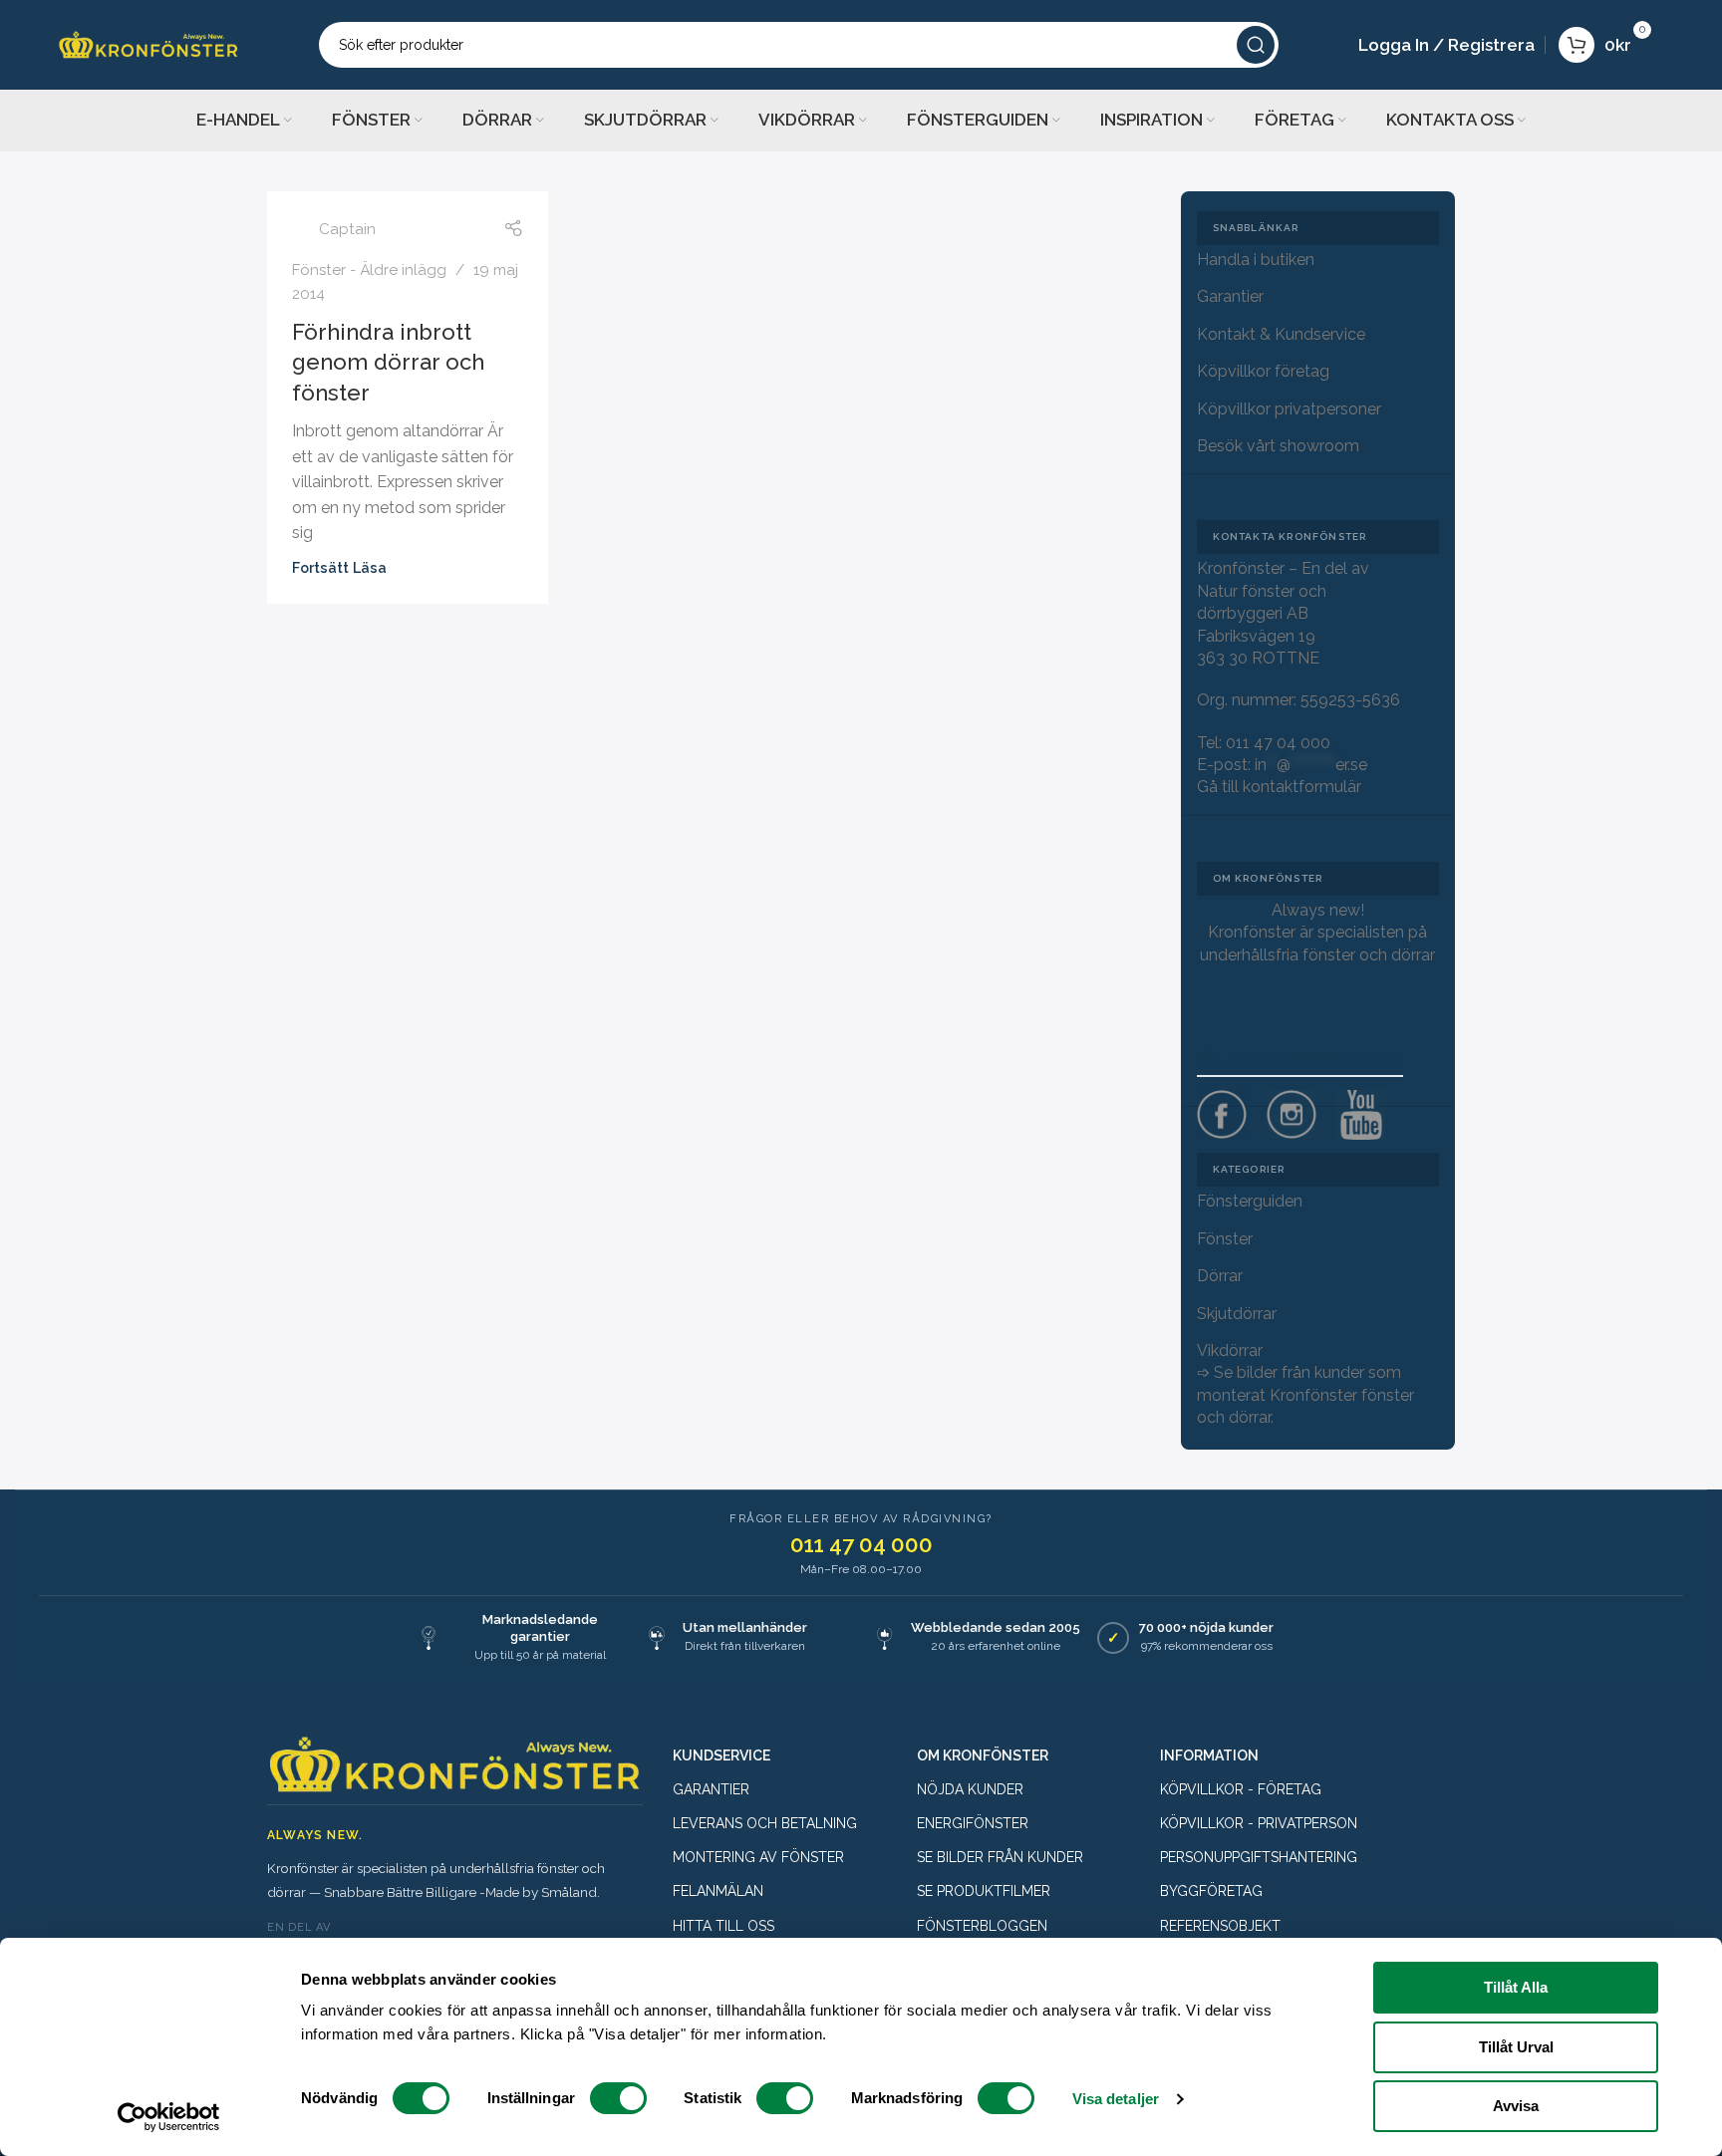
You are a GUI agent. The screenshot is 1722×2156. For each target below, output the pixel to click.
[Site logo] (148, 43)
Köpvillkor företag (1263, 371)
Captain (347, 229)
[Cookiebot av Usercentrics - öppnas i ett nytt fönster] (169, 2117)
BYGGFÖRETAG (1211, 1891)
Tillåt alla (1516, 1987)
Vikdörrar (1230, 1350)
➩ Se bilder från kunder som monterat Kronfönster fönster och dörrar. (1305, 1395)
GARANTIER (711, 1789)
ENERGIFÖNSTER (973, 1823)
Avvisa (1516, 2106)
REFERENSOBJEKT (1220, 1926)
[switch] (618, 2098)
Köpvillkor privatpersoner (1289, 409)
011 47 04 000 (1278, 743)
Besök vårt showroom (1278, 446)
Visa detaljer (1116, 2099)
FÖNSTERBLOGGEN (982, 1926)
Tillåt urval (1516, 2047)
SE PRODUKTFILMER (984, 1891)
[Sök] (1256, 45)
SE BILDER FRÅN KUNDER (1000, 1857)
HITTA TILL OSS (723, 1926)
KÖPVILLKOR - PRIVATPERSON (1259, 1823)
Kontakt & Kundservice (1281, 334)
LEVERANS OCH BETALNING (765, 1823)
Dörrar (1220, 1276)
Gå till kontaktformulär (1279, 787)
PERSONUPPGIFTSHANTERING (1259, 1857)
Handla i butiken (1256, 260)
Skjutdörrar (1237, 1314)
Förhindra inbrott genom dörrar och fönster (388, 363)
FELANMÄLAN (718, 1891)
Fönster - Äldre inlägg (369, 270)
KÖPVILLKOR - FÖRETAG (1241, 1789)
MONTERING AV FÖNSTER (758, 1857)
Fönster (1225, 1239)
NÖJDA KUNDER (970, 1789)
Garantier (1230, 296)
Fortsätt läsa (339, 567)
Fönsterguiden (1250, 1201)
